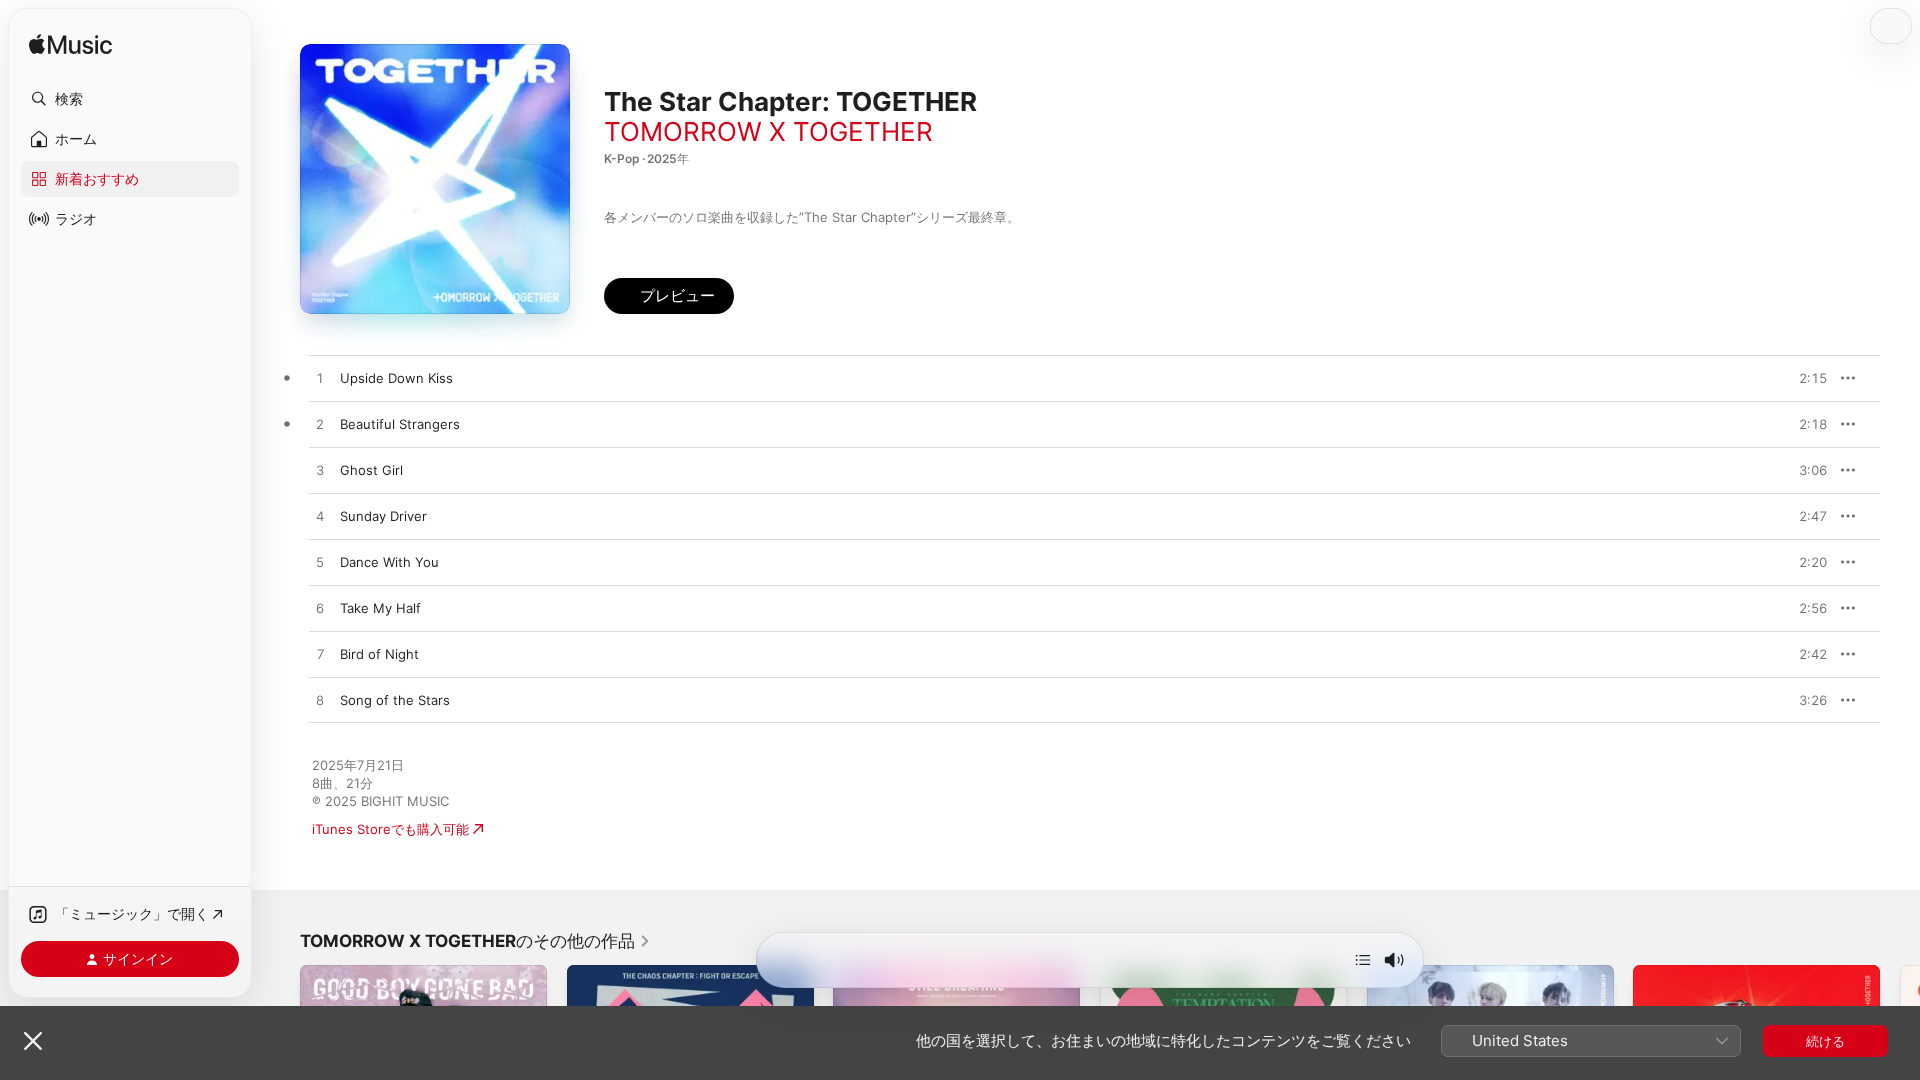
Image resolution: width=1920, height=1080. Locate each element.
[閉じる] (33, 1041)
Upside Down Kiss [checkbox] (396, 378)
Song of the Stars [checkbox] (395, 700)
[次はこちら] (1363, 960)
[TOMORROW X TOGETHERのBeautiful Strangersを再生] (320, 425)
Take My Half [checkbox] (380, 608)
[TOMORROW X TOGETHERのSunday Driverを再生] (320, 517)
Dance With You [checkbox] (389, 562)
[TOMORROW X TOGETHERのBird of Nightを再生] (320, 655)
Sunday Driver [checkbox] (383, 516)
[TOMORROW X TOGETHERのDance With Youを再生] (320, 563)
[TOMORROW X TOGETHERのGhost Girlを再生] (320, 471)
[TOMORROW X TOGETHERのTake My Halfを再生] (320, 609)
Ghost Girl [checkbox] (371, 470)
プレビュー (1802, 378)
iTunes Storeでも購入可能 (390, 829)
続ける (1825, 1041)
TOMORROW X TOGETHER (768, 131)
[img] (70, 45)
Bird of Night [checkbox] (379, 654)
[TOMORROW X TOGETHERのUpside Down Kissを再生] (320, 379)
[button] (130, 99)
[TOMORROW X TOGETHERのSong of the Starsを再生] (320, 701)
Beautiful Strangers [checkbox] (400, 424)
